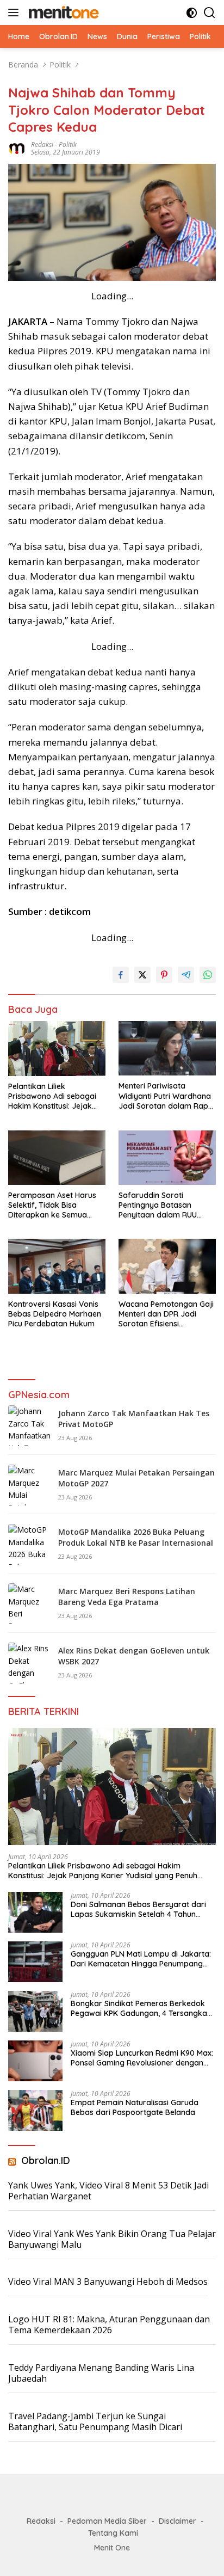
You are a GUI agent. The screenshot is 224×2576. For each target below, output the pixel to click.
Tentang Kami (113, 2533)
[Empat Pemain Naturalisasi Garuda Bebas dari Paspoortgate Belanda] (35, 2110)
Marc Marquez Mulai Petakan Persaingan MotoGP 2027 (136, 1478)
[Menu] (15, 13)
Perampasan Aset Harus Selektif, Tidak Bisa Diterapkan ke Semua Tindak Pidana (52, 1205)
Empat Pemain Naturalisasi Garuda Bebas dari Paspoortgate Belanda (135, 2107)
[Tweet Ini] (142, 975)
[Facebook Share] (121, 975)
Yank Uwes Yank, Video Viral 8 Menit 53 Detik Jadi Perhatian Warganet (108, 2191)
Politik (68, 145)
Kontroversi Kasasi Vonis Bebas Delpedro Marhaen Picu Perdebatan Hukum (55, 1314)
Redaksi (42, 145)
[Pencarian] (210, 13)
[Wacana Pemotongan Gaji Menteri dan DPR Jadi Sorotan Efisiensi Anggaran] (167, 1266)
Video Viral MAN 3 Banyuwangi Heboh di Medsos (108, 2282)
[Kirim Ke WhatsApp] (208, 975)
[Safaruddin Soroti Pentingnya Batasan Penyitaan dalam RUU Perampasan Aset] (167, 1158)
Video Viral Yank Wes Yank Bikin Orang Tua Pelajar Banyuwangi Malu (112, 2239)
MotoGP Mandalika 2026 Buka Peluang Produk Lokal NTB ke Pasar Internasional (136, 1537)
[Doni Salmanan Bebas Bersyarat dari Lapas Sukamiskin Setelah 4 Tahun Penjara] (35, 1912)
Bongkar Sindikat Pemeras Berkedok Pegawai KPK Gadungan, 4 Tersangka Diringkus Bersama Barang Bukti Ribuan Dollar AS (139, 2008)
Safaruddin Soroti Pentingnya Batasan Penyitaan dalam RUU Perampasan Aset (158, 1205)
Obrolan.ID (46, 2160)
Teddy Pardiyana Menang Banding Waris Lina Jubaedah (101, 2373)
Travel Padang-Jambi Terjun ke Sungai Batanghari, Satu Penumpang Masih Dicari (95, 2422)
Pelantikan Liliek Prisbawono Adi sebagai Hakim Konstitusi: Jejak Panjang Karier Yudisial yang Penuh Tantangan (52, 1096)
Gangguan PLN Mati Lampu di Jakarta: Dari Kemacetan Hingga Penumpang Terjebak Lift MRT (141, 1959)
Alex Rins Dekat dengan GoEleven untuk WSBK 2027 (134, 1656)
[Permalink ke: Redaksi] (17, 148)
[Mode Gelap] (192, 13)
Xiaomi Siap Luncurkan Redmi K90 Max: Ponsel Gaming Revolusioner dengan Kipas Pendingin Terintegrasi (142, 2058)
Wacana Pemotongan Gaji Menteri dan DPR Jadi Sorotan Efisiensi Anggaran (166, 1314)
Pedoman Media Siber (107, 2521)
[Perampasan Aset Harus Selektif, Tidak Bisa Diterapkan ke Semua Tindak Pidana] (57, 1158)
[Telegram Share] (186, 975)
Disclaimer (178, 2521)
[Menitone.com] (62, 13)
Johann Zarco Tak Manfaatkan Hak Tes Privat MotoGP (134, 1419)
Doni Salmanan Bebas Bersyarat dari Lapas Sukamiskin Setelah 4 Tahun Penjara (138, 1909)
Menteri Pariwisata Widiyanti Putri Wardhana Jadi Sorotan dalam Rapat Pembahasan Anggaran (167, 1096)
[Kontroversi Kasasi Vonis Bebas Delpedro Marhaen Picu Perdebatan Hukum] (57, 1266)
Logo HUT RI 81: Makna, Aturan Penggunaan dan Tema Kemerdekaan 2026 (109, 2325)
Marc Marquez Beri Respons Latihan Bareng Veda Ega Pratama (127, 1597)
